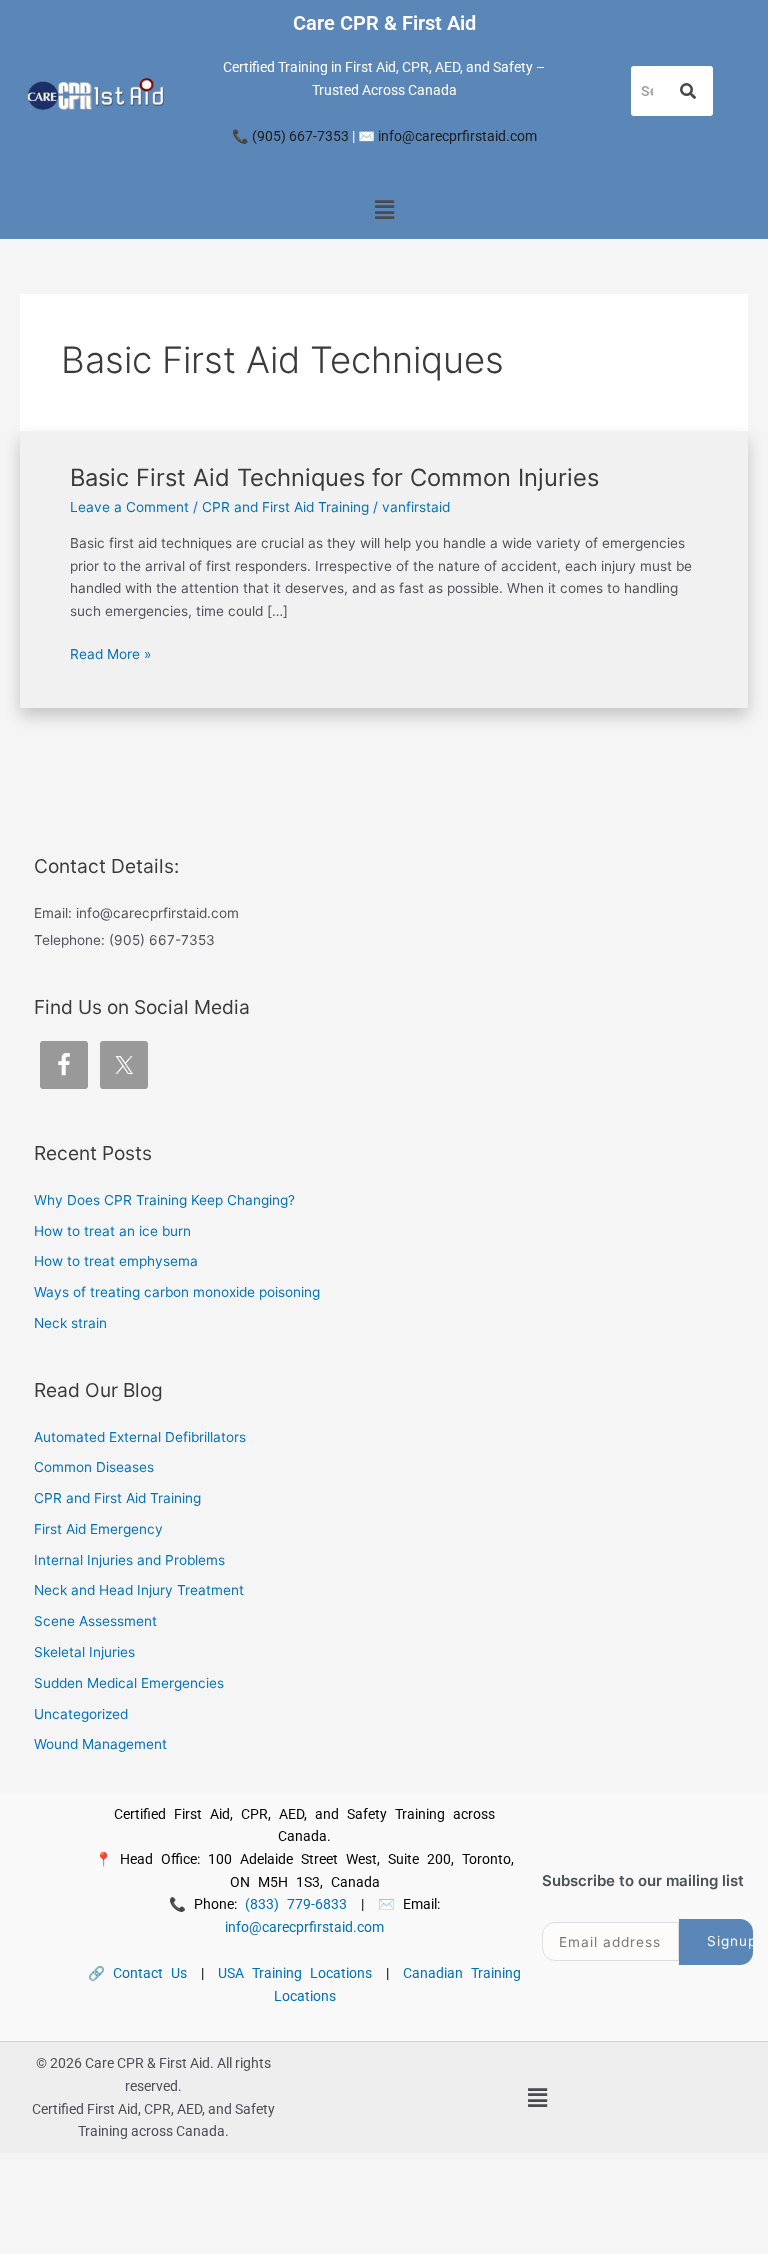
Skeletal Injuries (84, 1652)
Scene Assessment (95, 1621)
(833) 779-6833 (296, 1904)
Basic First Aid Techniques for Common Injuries (334, 477)
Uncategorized (81, 1714)
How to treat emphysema (116, 1261)
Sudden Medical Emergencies (129, 1683)
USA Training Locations (295, 1973)
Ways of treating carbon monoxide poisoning (177, 1292)
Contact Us (150, 1973)
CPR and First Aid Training (285, 507)
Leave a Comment (129, 507)
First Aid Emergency (98, 1529)
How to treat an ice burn (112, 1231)
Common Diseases (94, 1467)
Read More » (110, 652)
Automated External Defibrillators (140, 1437)
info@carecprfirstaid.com (457, 136)
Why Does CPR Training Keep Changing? (164, 1200)
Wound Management (100, 1744)
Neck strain (70, 1323)
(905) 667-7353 (300, 136)
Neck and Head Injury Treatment (139, 1590)
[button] (384, 210)
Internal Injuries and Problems (129, 1560)
